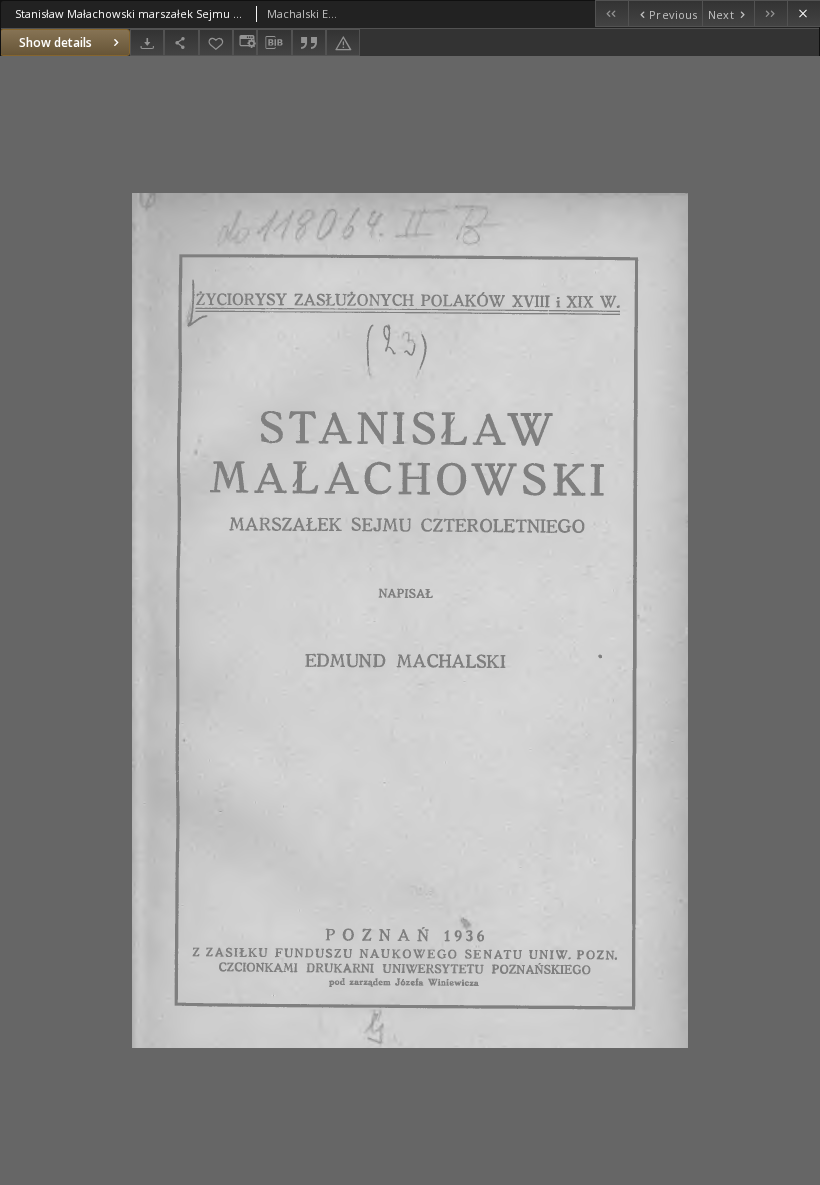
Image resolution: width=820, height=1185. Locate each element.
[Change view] (245, 42)
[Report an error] (343, 42)
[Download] (147, 42)
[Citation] (309, 42)
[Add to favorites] (216, 42)
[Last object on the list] (770, 13)
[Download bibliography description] (274, 43)
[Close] (803, 13)
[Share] (181, 42)
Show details (55, 42)
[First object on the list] (611, 13)
